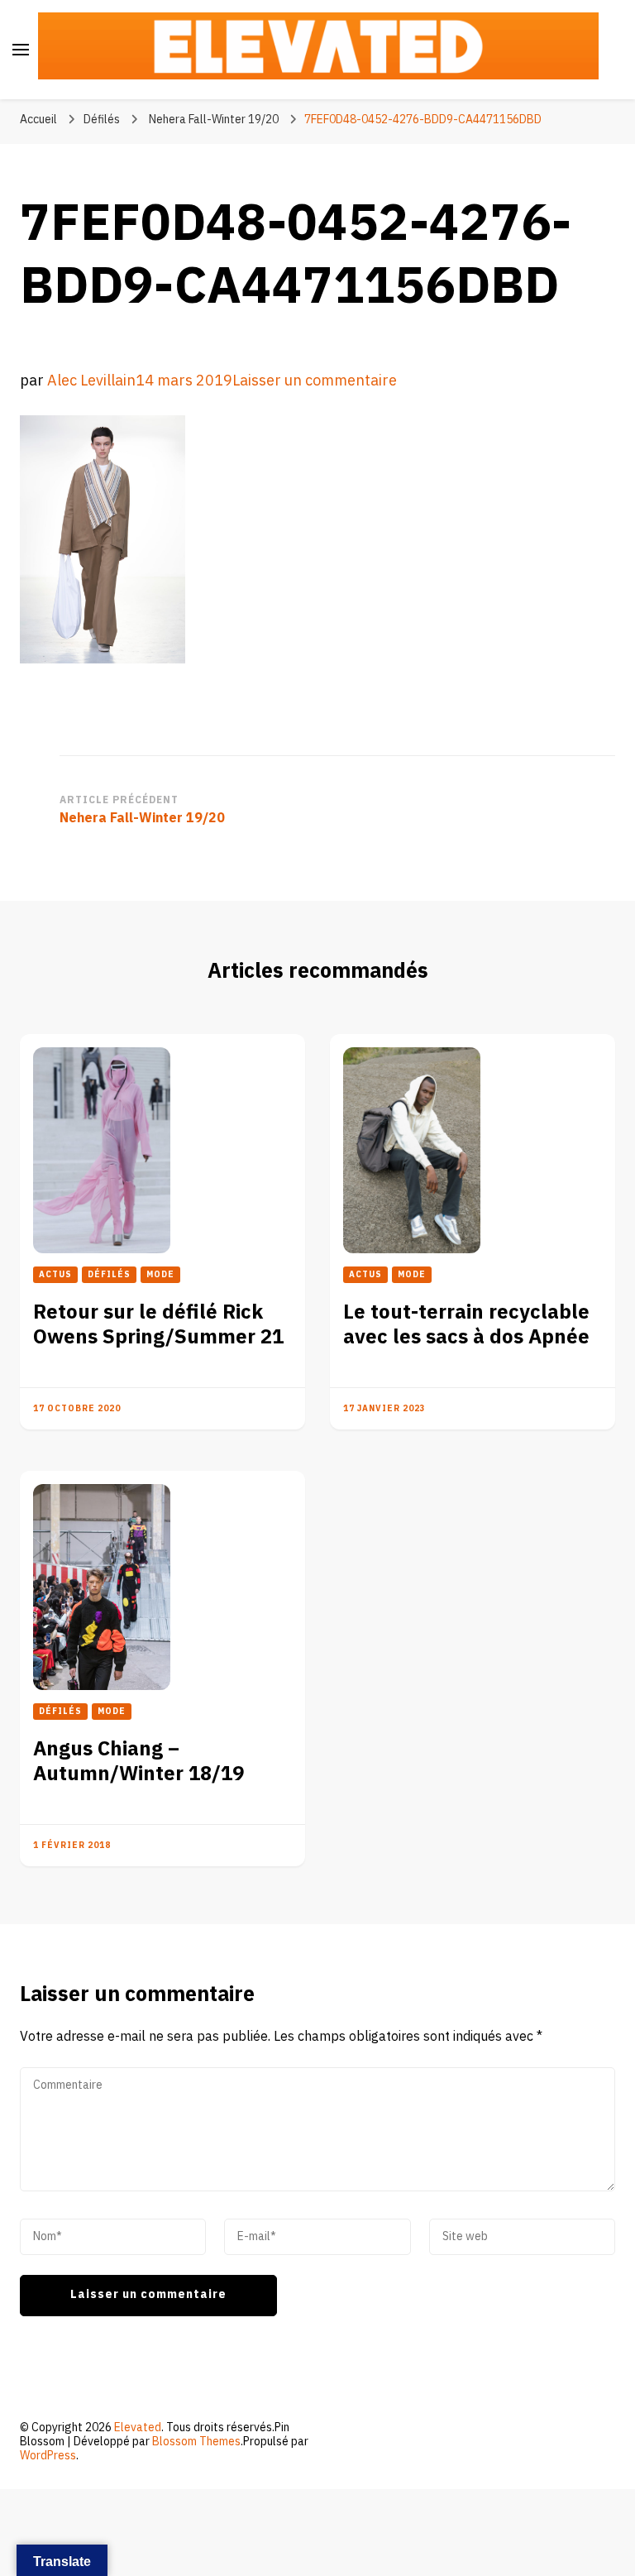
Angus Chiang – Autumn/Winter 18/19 (138, 1762)
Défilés (102, 120)
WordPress (48, 2456)
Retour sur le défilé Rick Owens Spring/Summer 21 (158, 1325)
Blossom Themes (196, 2442)
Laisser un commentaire (315, 381)
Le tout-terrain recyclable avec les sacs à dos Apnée (466, 1325)
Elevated (138, 2428)
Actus (55, 1275)
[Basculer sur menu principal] (21, 50)
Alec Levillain (91, 381)
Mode (160, 1275)
